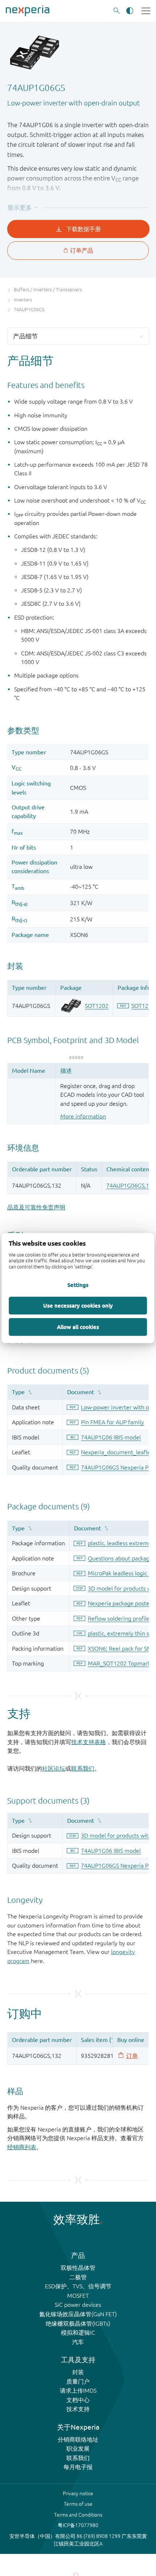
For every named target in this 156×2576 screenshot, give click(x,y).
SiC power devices (78, 2305)
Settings (78, 1285)
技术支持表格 (89, 1742)
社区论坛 (54, 1768)
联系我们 (83, 1768)
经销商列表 (22, 2147)
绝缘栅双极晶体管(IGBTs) (78, 2323)
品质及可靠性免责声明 (36, 1207)
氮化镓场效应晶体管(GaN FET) (78, 2314)
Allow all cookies (78, 1327)
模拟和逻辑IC (78, 2333)
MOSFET (78, 2296)
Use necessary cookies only (78, 1305)
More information (83, 1116)
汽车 (78, 2342)
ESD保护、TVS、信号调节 (78, 2286)
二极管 (78, 2277)
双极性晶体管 (78, 2268)
